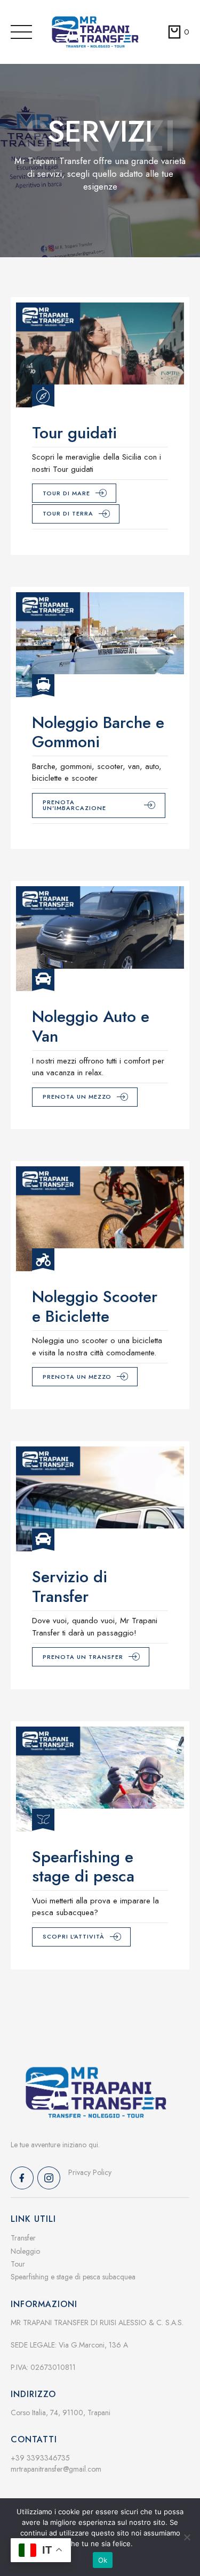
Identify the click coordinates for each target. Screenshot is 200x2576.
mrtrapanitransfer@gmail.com (56, 2469)
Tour (18, 2264)
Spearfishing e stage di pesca (83, 1867)
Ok (103, 2560)
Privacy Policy (90, 2172)
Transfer (23, 2238)
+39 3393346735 (40, 2458)
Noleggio (25, 2251)
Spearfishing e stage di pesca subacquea (73, 2277)
